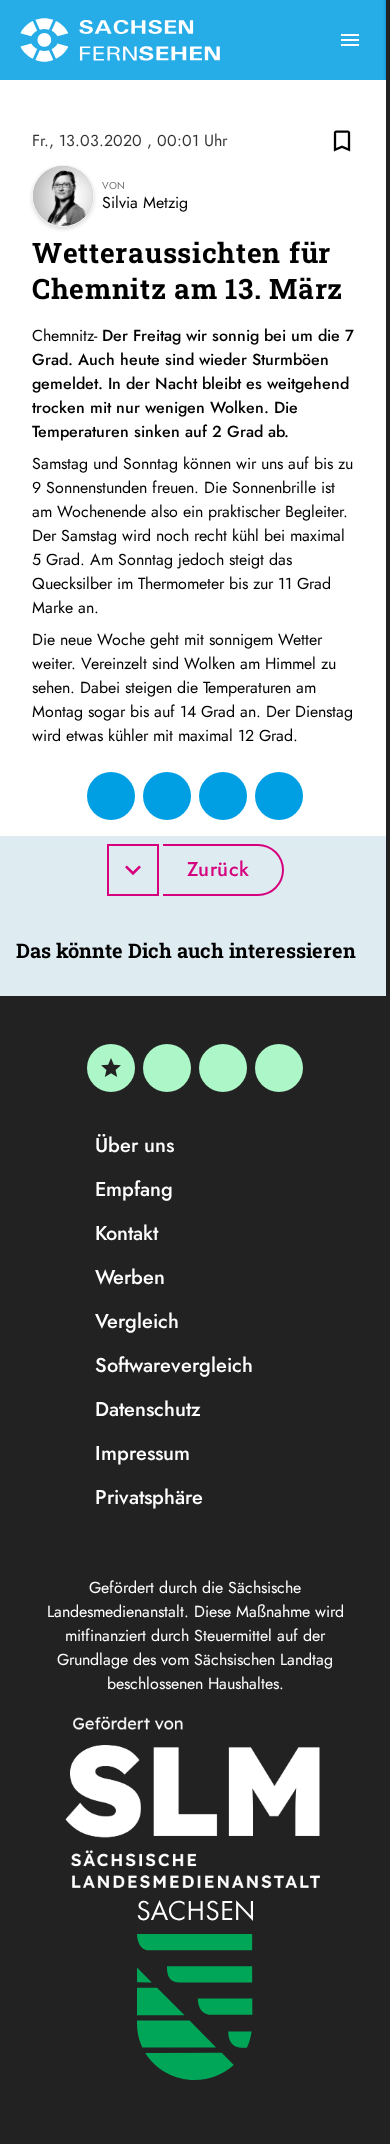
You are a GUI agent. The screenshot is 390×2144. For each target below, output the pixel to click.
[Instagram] (223, 1068)
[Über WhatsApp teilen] (223, 796)
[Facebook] (167, 1068)
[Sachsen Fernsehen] (120, 40)
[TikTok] (279, 1068)
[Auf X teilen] (167, 796)
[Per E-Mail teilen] (279, 796)
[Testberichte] (111, 1068)
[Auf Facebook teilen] (111, 796)
